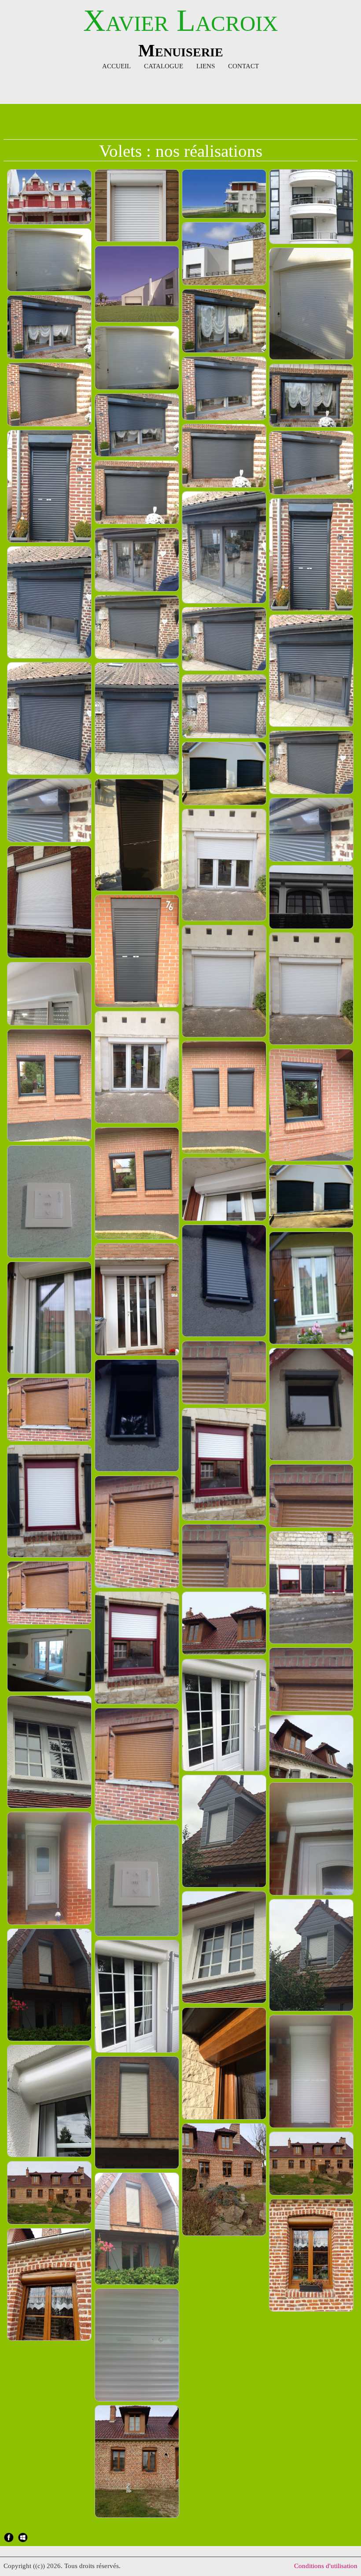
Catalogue (164, 66)
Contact (243, 66)
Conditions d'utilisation (326, 2566)
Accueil (116, 66)
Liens (206, 66)
